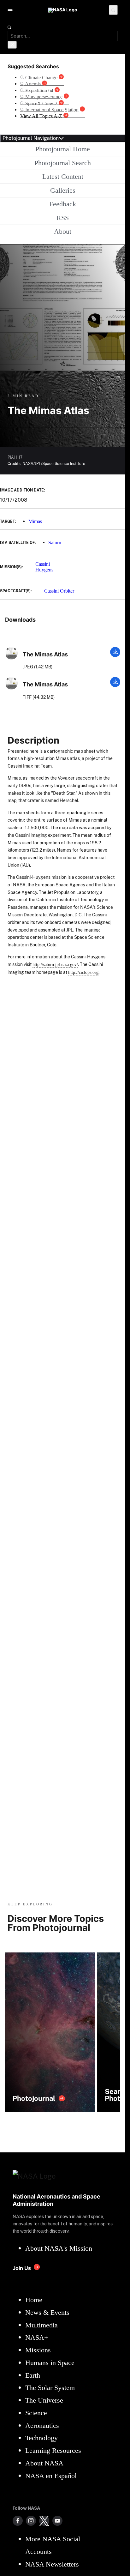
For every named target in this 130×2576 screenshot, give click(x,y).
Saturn (55, 543)
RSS (63, 218)
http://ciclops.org (83, 972)
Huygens (44, 570)
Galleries (63, 190)
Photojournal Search (63, 163)
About (63, 231)
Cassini (43, 564)
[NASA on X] (44, 2521)
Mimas (35, 521)
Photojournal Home (63, 149)
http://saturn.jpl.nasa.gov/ (55, 964)
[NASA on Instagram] (31, 2521)
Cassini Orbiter (59, 591)
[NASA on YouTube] (57, 2521)
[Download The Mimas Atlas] (115, 655)
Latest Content (63, 176)
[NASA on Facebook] (18, 2521)
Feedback (63, 204)
